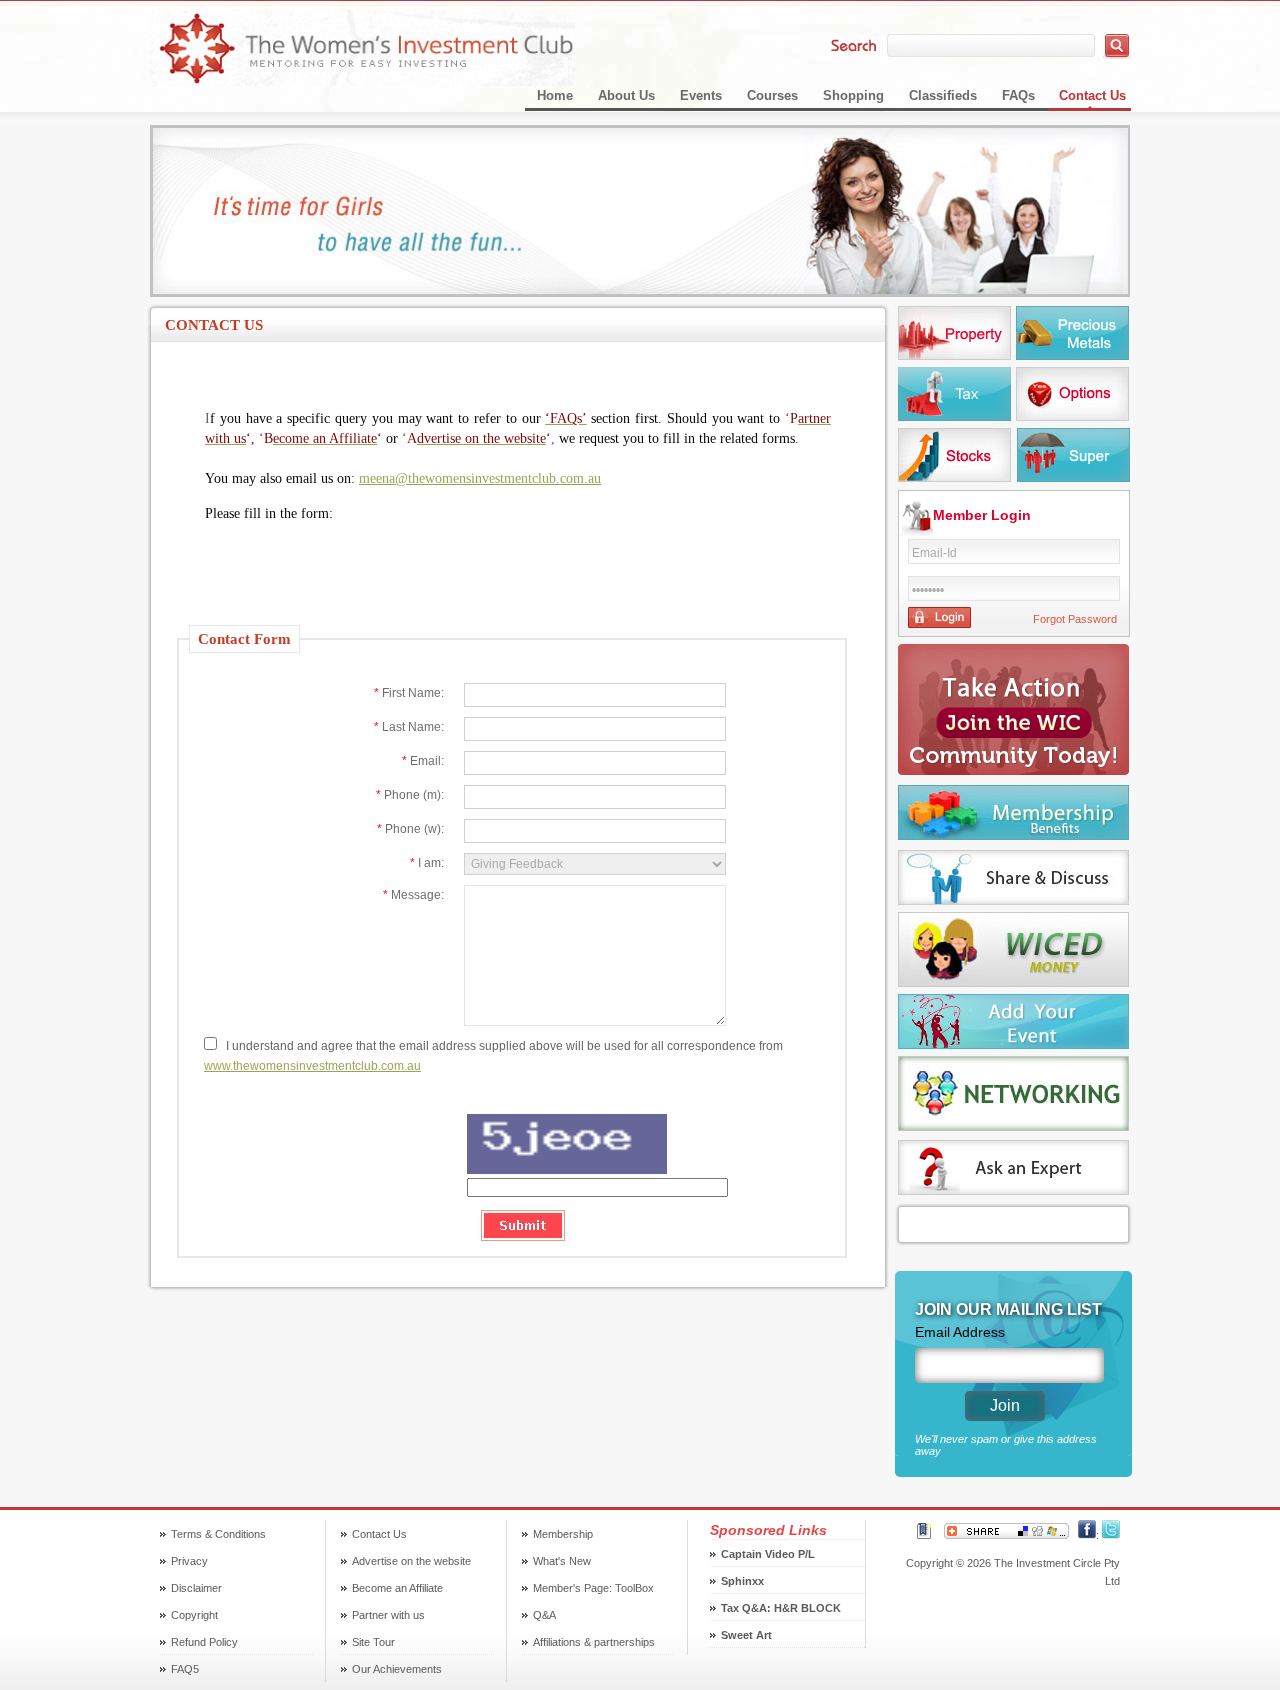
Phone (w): (410, 829)
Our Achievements (397, 1669)
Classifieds (943, 95)
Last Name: (409, 727)
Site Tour (373, 1642)
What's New (562, 1561)
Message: (413, 895)
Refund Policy (204, 1642)
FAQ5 (185, 1669)
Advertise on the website (411, 1561)
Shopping (853, 95)
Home (555, 95)
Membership (563, 1534)
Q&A (544, 1615)
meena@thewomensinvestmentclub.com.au (480, 478)
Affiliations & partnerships (594, 1642)
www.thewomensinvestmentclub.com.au (312, 1066)
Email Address (960, 1332)
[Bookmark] (924, 1535)
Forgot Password (1075, 619)
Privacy (189, 1561)
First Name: (409, 693)
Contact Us (1092, 95)
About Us (626, 95)
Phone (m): (410, 795)
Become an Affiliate (397, 1588)
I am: (427, 863)
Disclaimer (196, 1588)
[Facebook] (1087, 1535)
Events (701, 95)
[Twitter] (1111, 1535)
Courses (772, 95)
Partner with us (388, 1615)
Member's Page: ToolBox (593, 1588)
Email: (423, 761)
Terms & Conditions (218, 1534)
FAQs (1018, 95)
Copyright (194, 1615)
